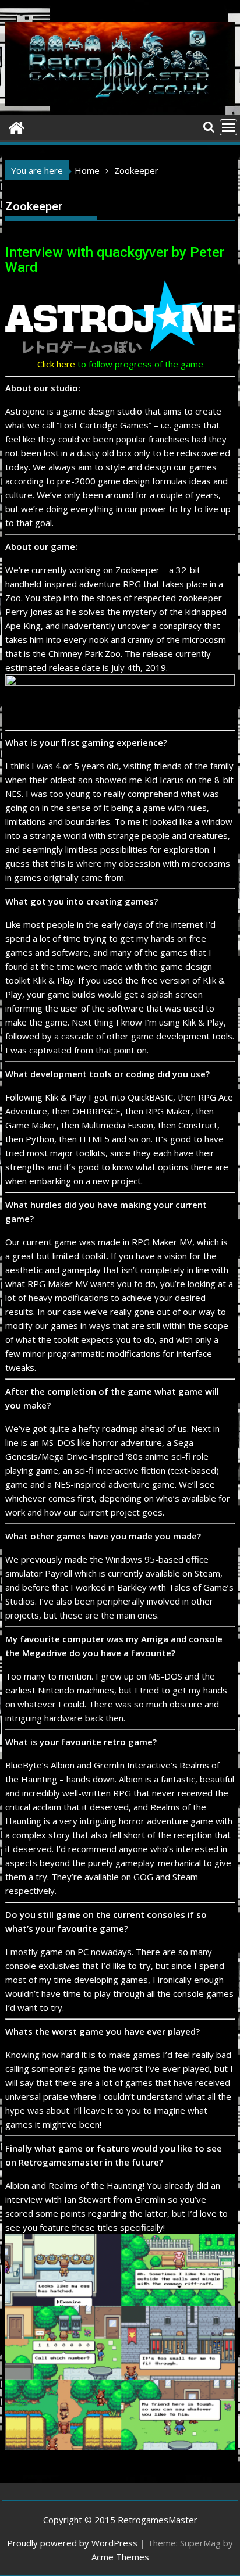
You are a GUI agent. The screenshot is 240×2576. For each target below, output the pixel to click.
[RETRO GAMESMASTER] (17, 126)
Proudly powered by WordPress (72, 2543)
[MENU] (228, 127)
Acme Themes (120, 2557)
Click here (56, 364)
